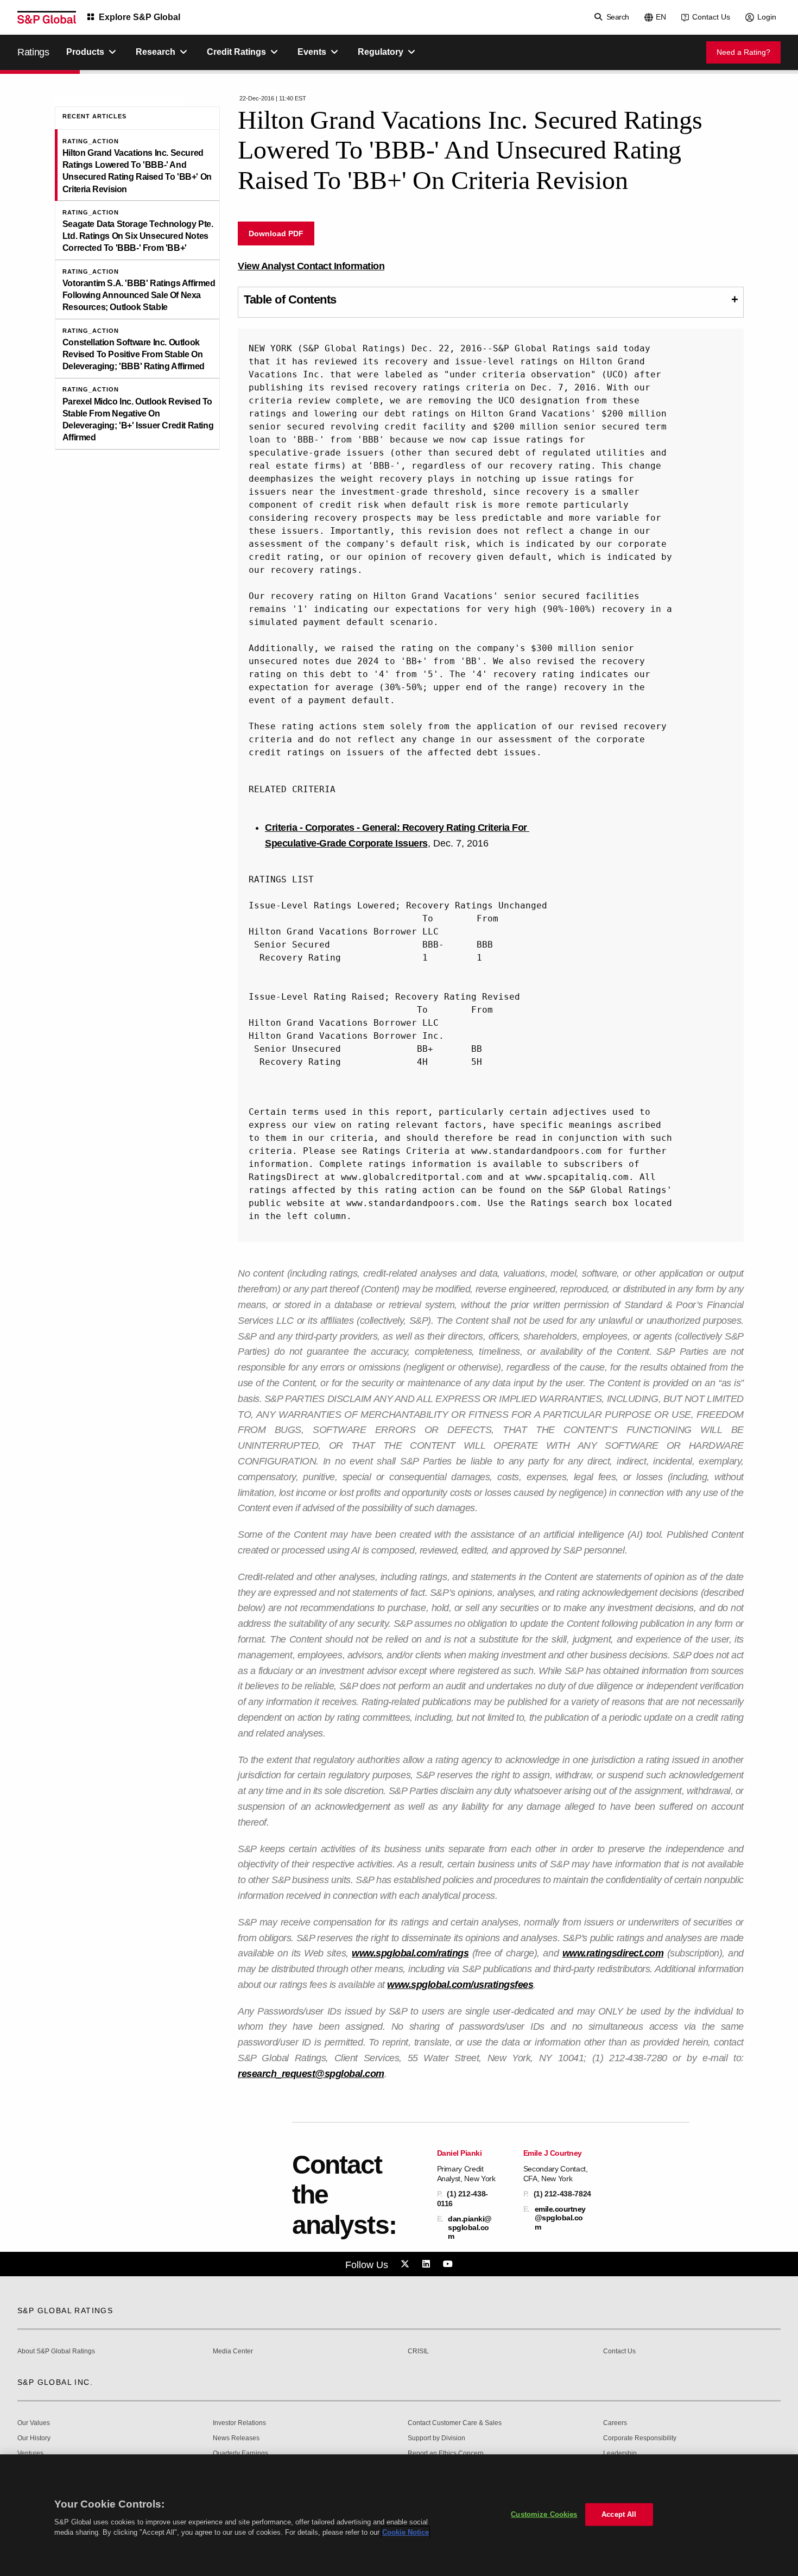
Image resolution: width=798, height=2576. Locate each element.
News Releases (236, 2438)
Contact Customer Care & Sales (455, 2423)
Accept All (619, 2514)
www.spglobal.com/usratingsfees (460, 1985)
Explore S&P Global (140, 17)
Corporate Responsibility (640, 2438)
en (661, 17)
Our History (34, 2438)
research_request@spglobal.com (311, 2074)
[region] (399, 2515)
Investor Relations (239, 2423)
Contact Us (711, 17)
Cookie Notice (406, 2532)
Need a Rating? (743, 52)
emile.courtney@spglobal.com (560, 2218)
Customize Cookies (544, 2514)
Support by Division (436, 2438)
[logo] (47, 17)
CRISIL (418, 2351)
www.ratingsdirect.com (613, 1953)
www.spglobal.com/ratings (410, 1953)
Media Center (233, 2351)
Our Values (34, 2423)
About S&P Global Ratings (56, 2351)
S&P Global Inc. (55, 2382)
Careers (615, 2423)
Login (767, 17)
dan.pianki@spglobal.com (470, 2227)
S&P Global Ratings (65, 2310)
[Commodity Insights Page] (407, 2264)
